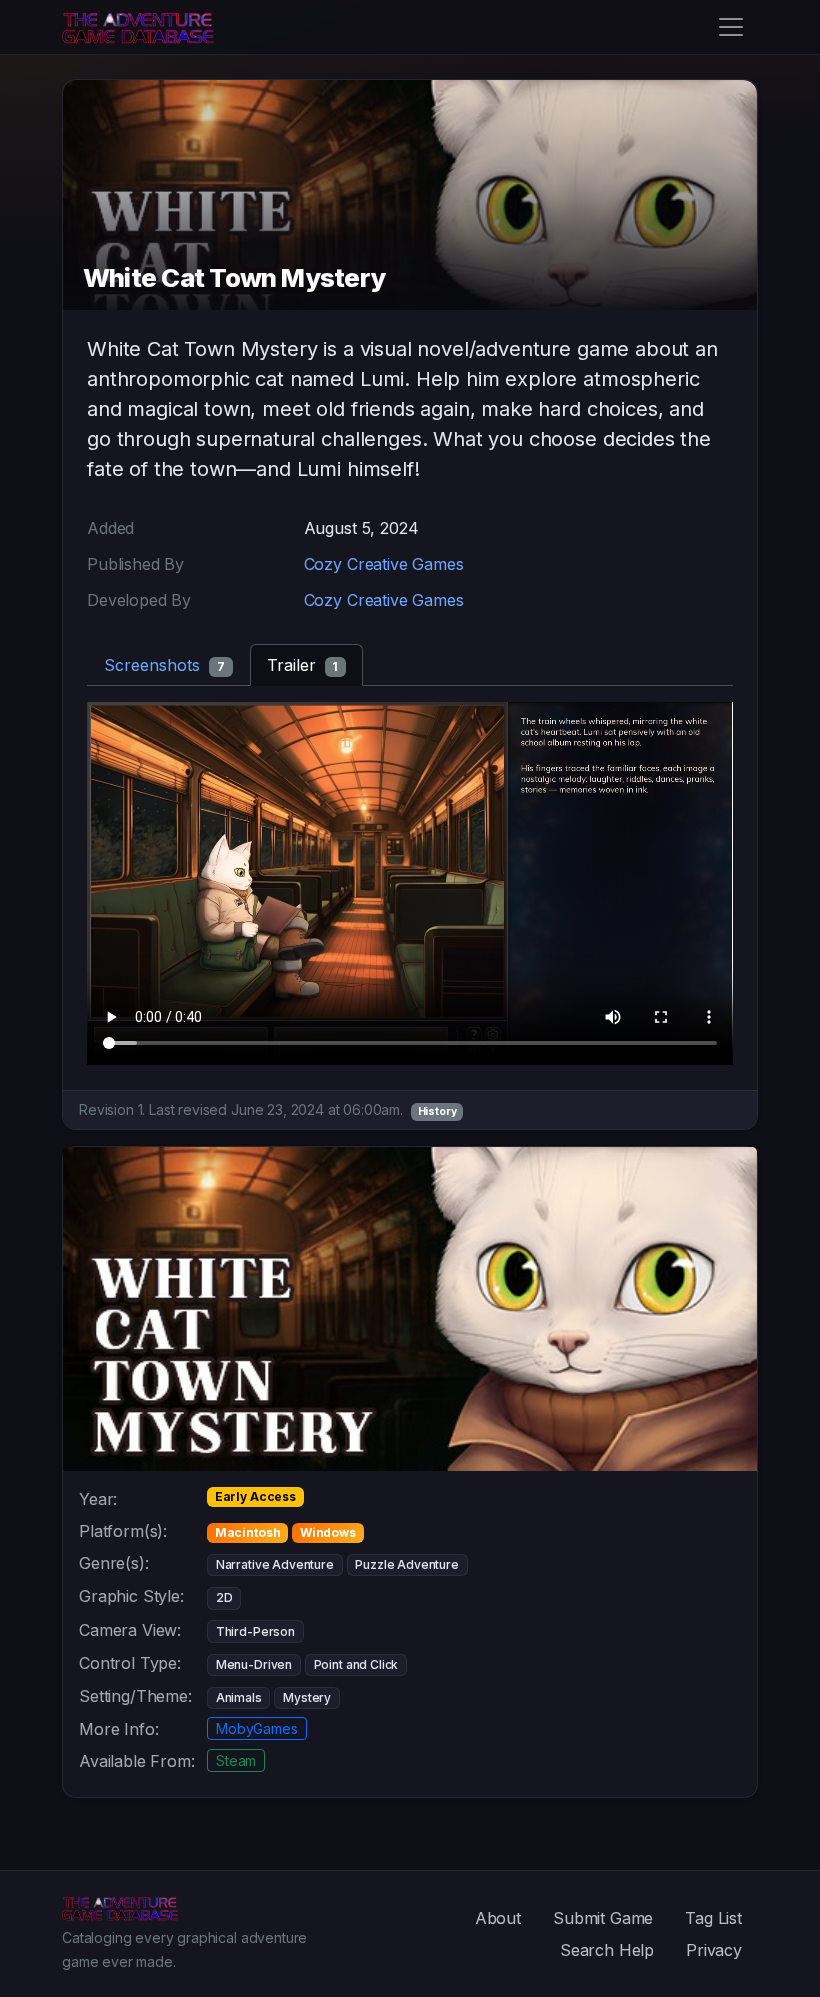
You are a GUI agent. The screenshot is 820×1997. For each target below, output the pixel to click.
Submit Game (603, 1918)
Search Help (607, 1950)
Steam (236, 1760)
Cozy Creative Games (384, 564)
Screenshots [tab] (164, 665)
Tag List (713, 1918)
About (498, 1918)
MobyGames (257, 1728)
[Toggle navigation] (731, 27)
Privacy (714, 1950)
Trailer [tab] (303, 665)
